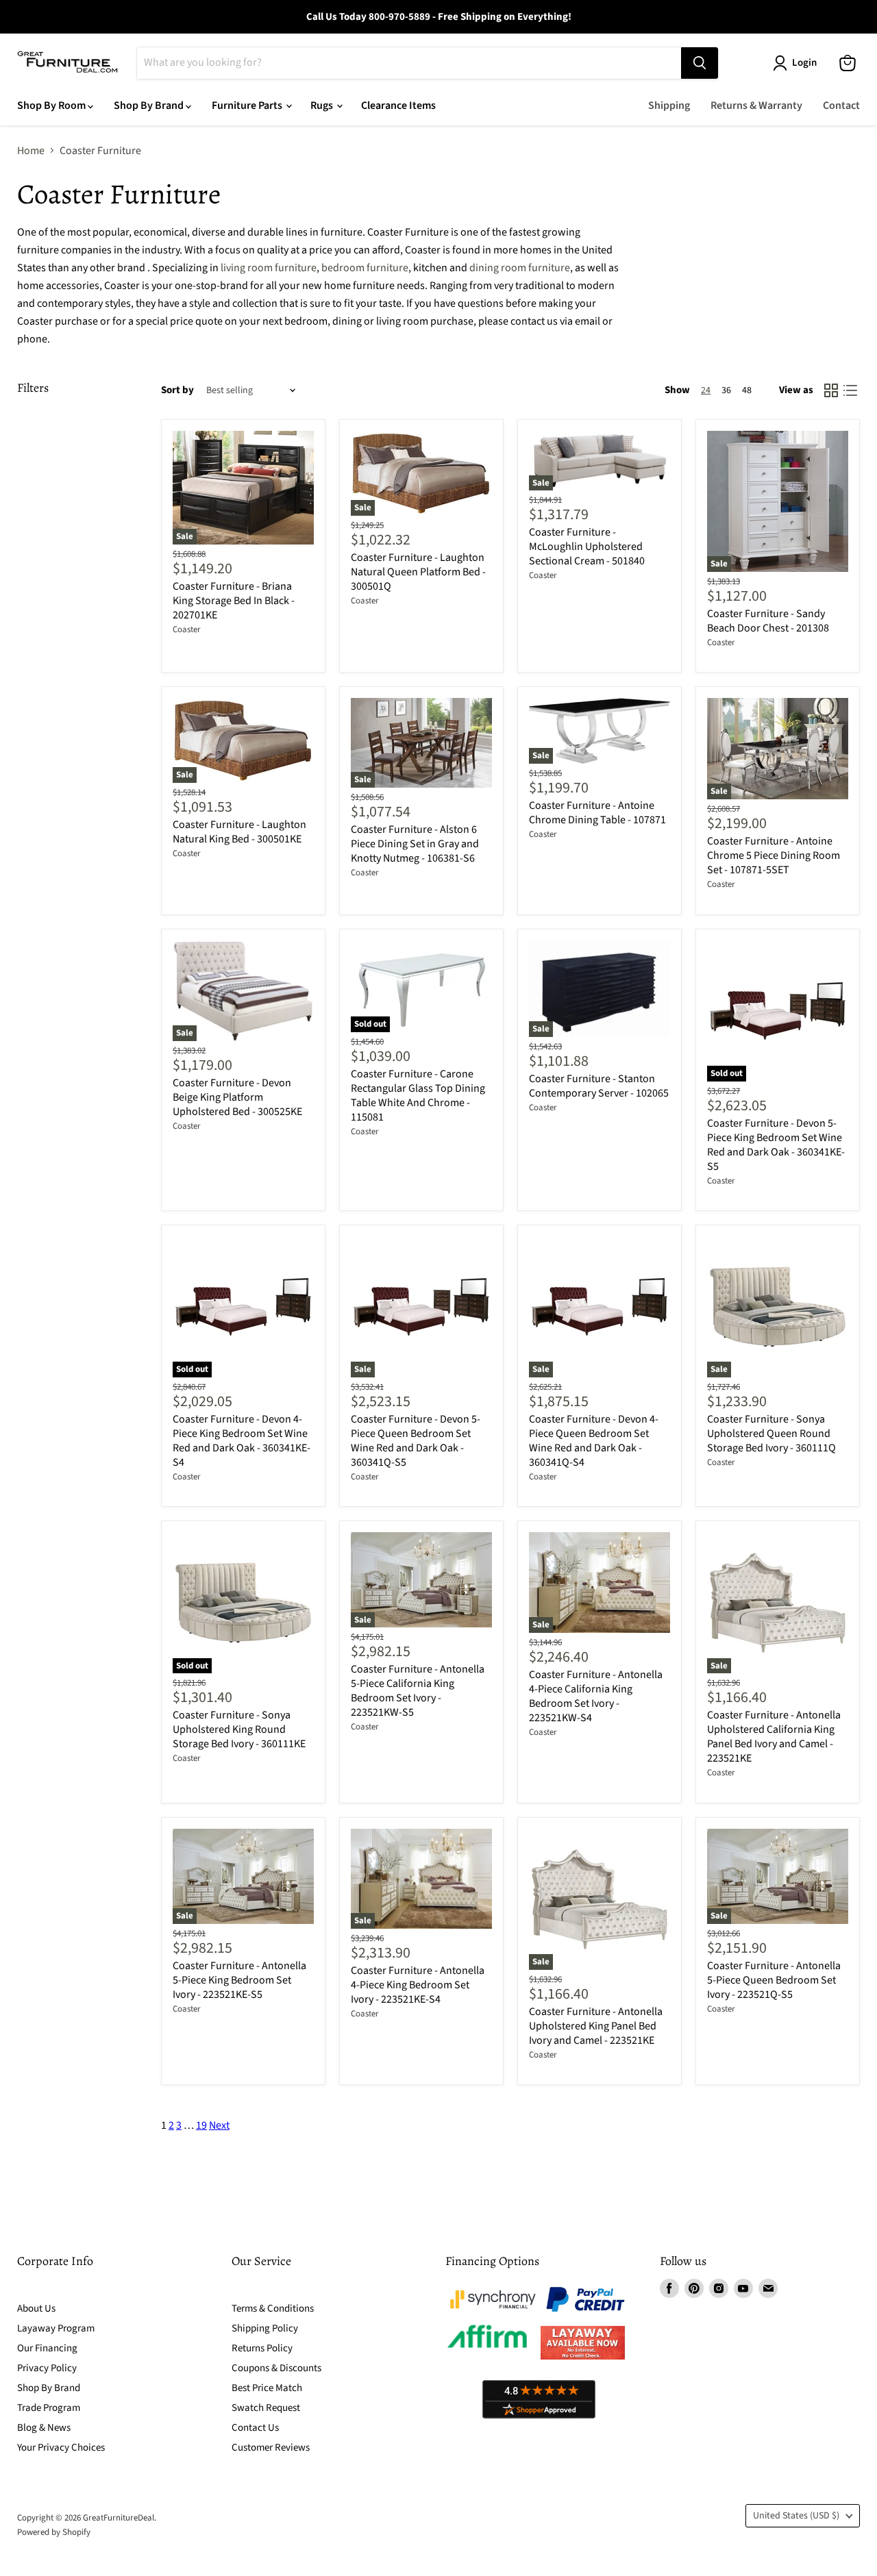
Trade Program (49, 2408)
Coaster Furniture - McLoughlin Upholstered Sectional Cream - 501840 (587, 547)
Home (31, 151)
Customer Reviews (271, 2448)
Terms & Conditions (273, 2309)
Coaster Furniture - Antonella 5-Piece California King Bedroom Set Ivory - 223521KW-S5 (418, 1691)
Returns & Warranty (756, 105)
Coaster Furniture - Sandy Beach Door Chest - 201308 (768, 621)
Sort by (177, 390)
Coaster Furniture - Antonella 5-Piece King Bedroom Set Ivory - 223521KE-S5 (239, 1980)
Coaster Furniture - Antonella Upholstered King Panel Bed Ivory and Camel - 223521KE (596, 2026)
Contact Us (255, 2428)
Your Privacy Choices (61, 2448)
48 (747, 390)
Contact (841, 105)
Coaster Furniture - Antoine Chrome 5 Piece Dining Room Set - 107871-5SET (774, 855)
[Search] (700, 63)
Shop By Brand (150, 105)
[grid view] (831, 390)
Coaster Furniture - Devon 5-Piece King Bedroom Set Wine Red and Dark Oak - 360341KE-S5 (776, 1145)
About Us (36, 2309)
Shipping (669, 105)
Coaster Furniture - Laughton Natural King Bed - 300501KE (239, 832)
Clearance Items (398, 105)
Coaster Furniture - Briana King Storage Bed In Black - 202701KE (234, 601)
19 (201, 2125)
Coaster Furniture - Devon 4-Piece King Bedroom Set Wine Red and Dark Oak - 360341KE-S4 (242, 1441)
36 (726, 390)
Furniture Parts (248, 105)
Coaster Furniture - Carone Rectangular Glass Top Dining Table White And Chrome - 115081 (418, 1096)
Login (804, 63)
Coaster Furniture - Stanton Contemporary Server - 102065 (599, 1086)
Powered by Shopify (54, 2532)
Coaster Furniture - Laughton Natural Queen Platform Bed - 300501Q (418, 572)
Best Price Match (267, 2388)
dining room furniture (520, 268)
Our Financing (47, 2348)
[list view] (850, 390)
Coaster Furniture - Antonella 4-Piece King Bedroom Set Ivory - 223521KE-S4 (418, 1985)
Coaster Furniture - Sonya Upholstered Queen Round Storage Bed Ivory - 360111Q (771, 1434)
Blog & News (44, 2428)
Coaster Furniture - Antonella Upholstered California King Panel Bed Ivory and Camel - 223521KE (774, 1737)
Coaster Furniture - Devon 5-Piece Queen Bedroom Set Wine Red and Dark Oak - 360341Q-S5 (416, 1441)
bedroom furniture (365, 268)
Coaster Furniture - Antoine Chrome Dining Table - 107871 (597, 813)
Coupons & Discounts (276, 2368)
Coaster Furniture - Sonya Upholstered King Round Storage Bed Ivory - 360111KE (239, 1729)
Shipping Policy (265, 2328)
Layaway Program (56, 2328)
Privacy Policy (47, 2368)
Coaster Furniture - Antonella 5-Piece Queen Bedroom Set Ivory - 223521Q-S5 (774, 1980)
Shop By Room (52, 105)
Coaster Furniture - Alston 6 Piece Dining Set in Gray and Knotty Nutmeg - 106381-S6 (415, 844)
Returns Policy (262, 2348)
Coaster (187, 629)
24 (706, 390)
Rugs (323, 105)
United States (796, 2516)
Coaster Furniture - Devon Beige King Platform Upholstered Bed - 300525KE (237, 1097)
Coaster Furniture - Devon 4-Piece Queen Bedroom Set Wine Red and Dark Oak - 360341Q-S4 (594, 1441)
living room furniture (269, 268)
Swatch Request (266, 2408)
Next (219, 2125)
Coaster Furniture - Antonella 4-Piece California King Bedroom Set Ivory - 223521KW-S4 (596, 1696)
